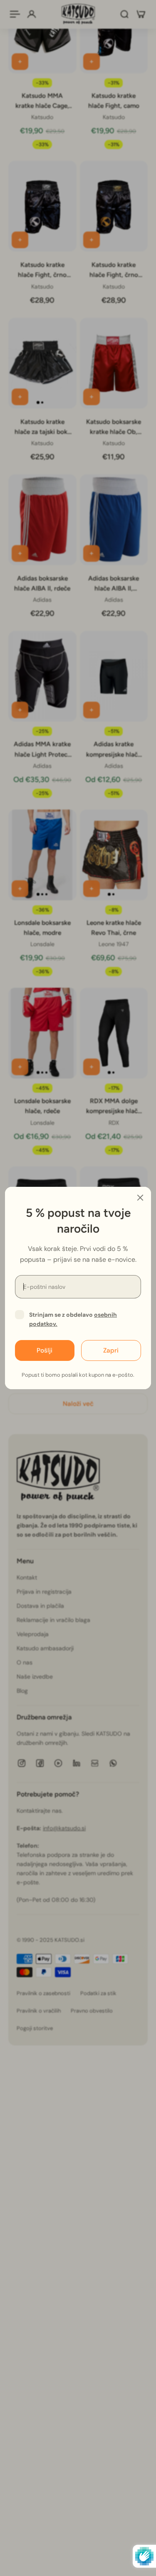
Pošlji (45, 1350)
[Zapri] (140, 1198)
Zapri (111, 1350)
